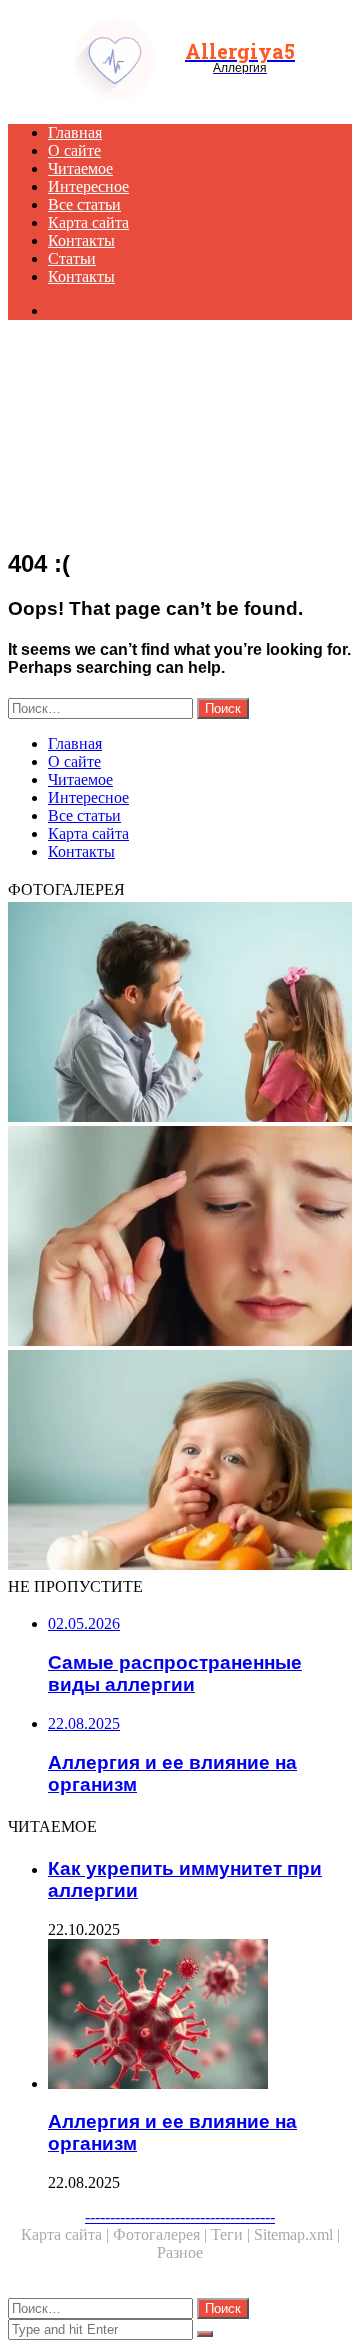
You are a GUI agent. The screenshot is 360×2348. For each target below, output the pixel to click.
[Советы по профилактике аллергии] (180, 1014)
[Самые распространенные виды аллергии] (180, 1238)
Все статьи (84, 204)
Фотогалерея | (162, 2234)
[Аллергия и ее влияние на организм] (200, 2016)
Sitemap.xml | (297, 2234)
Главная (75, 132)
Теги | (232, 2234)
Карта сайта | (67, 2234)
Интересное (88, 186)
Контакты (81, 240)
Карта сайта (88, 222)
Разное (180, 2252)
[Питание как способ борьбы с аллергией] (180, 1462)
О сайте (74, 150)
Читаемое (80, 168)
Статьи (72, 258)
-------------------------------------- (180, 2216)
